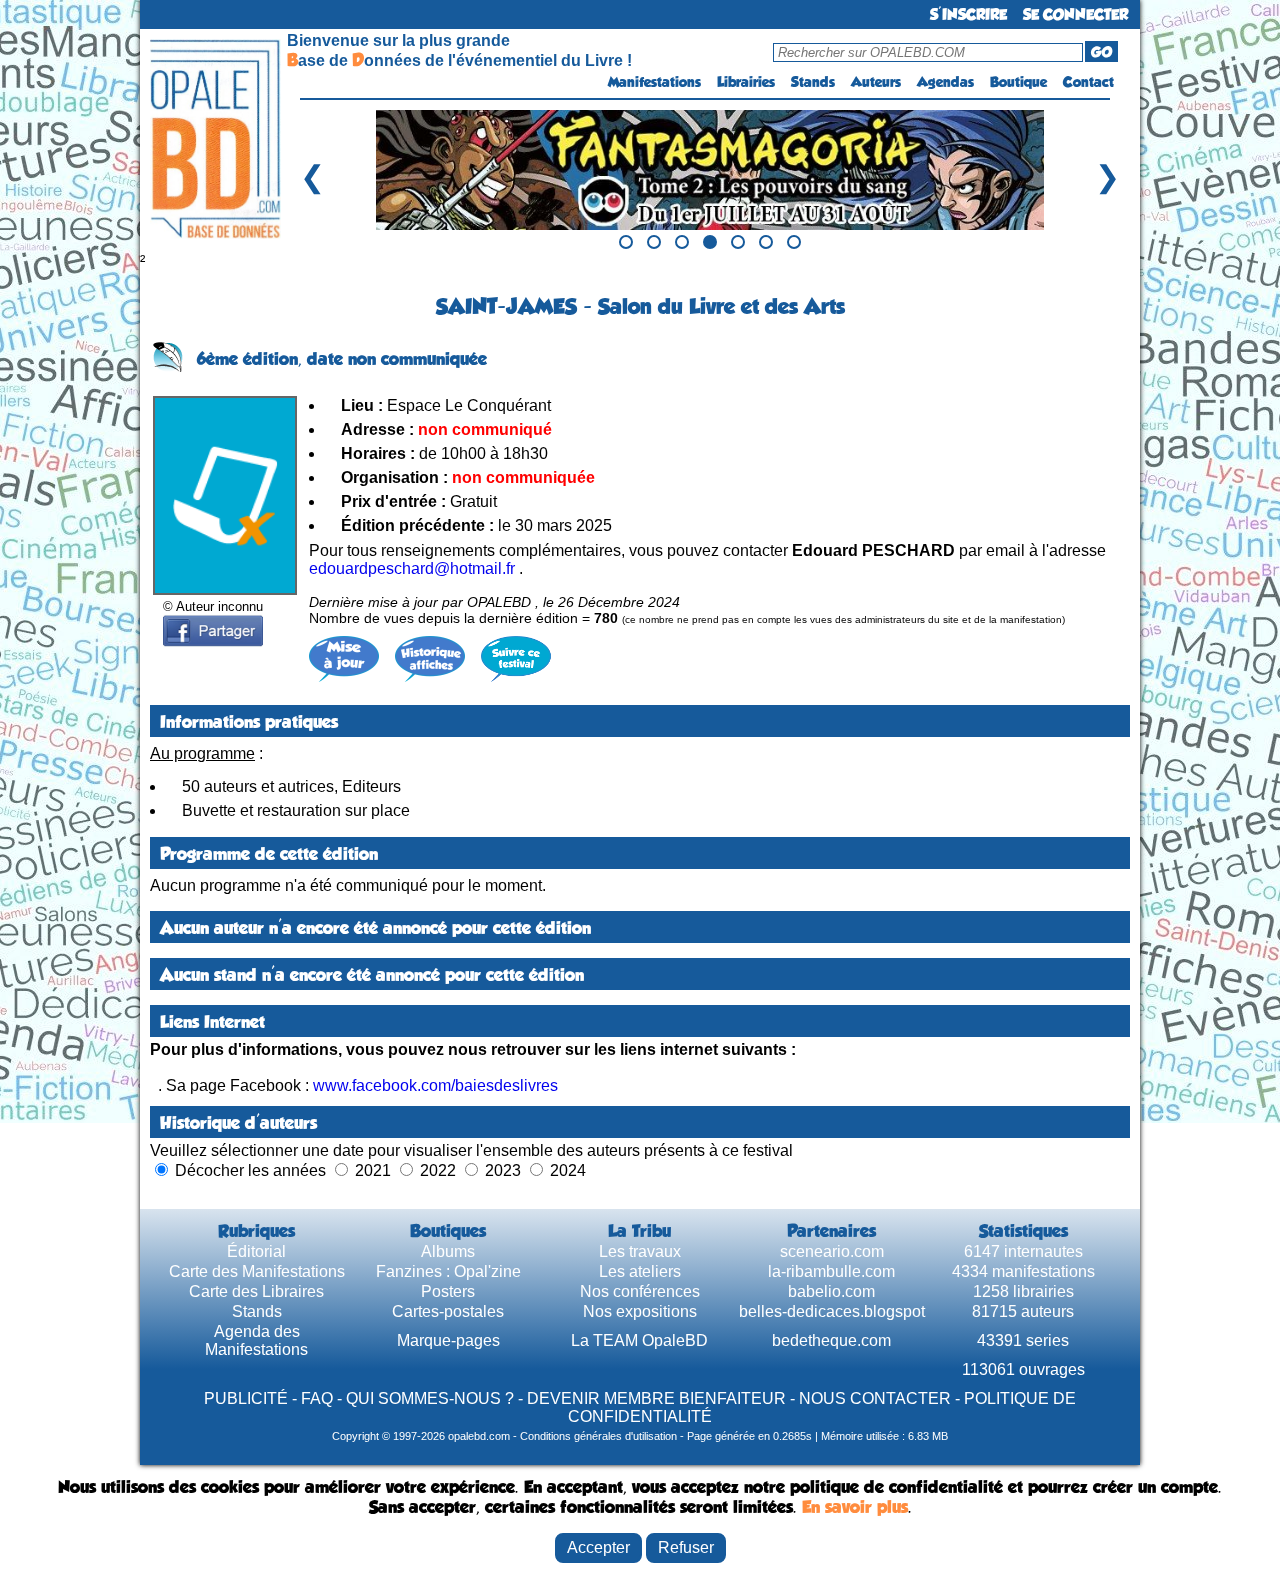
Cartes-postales (448, 1311)
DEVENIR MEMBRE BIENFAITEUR (656, 1398)
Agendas (945, 82)
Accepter (598, 1547)
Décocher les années (250, 1170)
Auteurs (876, 82)
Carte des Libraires (256, 1291)
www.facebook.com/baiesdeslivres (435, 1085)
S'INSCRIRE (968, 14)
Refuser (686, 1547)
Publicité (246, 1398)
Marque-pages (448, 1340)
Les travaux (640, 1251)
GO (1101, 52)
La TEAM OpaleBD (639, 1340)
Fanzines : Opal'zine (448, 1271)
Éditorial (256, 1251)
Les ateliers (640, 1271)
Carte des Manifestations (257, 1271)
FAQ (317, 1398)
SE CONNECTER (1075, 14)
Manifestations (654, 82)
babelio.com (831, 1291)
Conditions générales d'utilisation (598, 1436)
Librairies (746, 82)
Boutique (1018, 82)
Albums (448, 1251)
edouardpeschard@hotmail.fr (412, 568)
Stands (813, 82)
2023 (503, 1170)
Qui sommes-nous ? (430, 1398)
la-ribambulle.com (831, 1271)
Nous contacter (875, 1398)
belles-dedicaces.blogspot (832, 1311)
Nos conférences (640, 1291)
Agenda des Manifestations (256, 1340)
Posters (448, 1291)
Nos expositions (640, 1311)
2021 (373, 1170)
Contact (1088, 82)
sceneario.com (832, 1251)
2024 (568, 1170)
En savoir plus (855, 1507)
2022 (438, 1170)
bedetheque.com (831, 1340)
